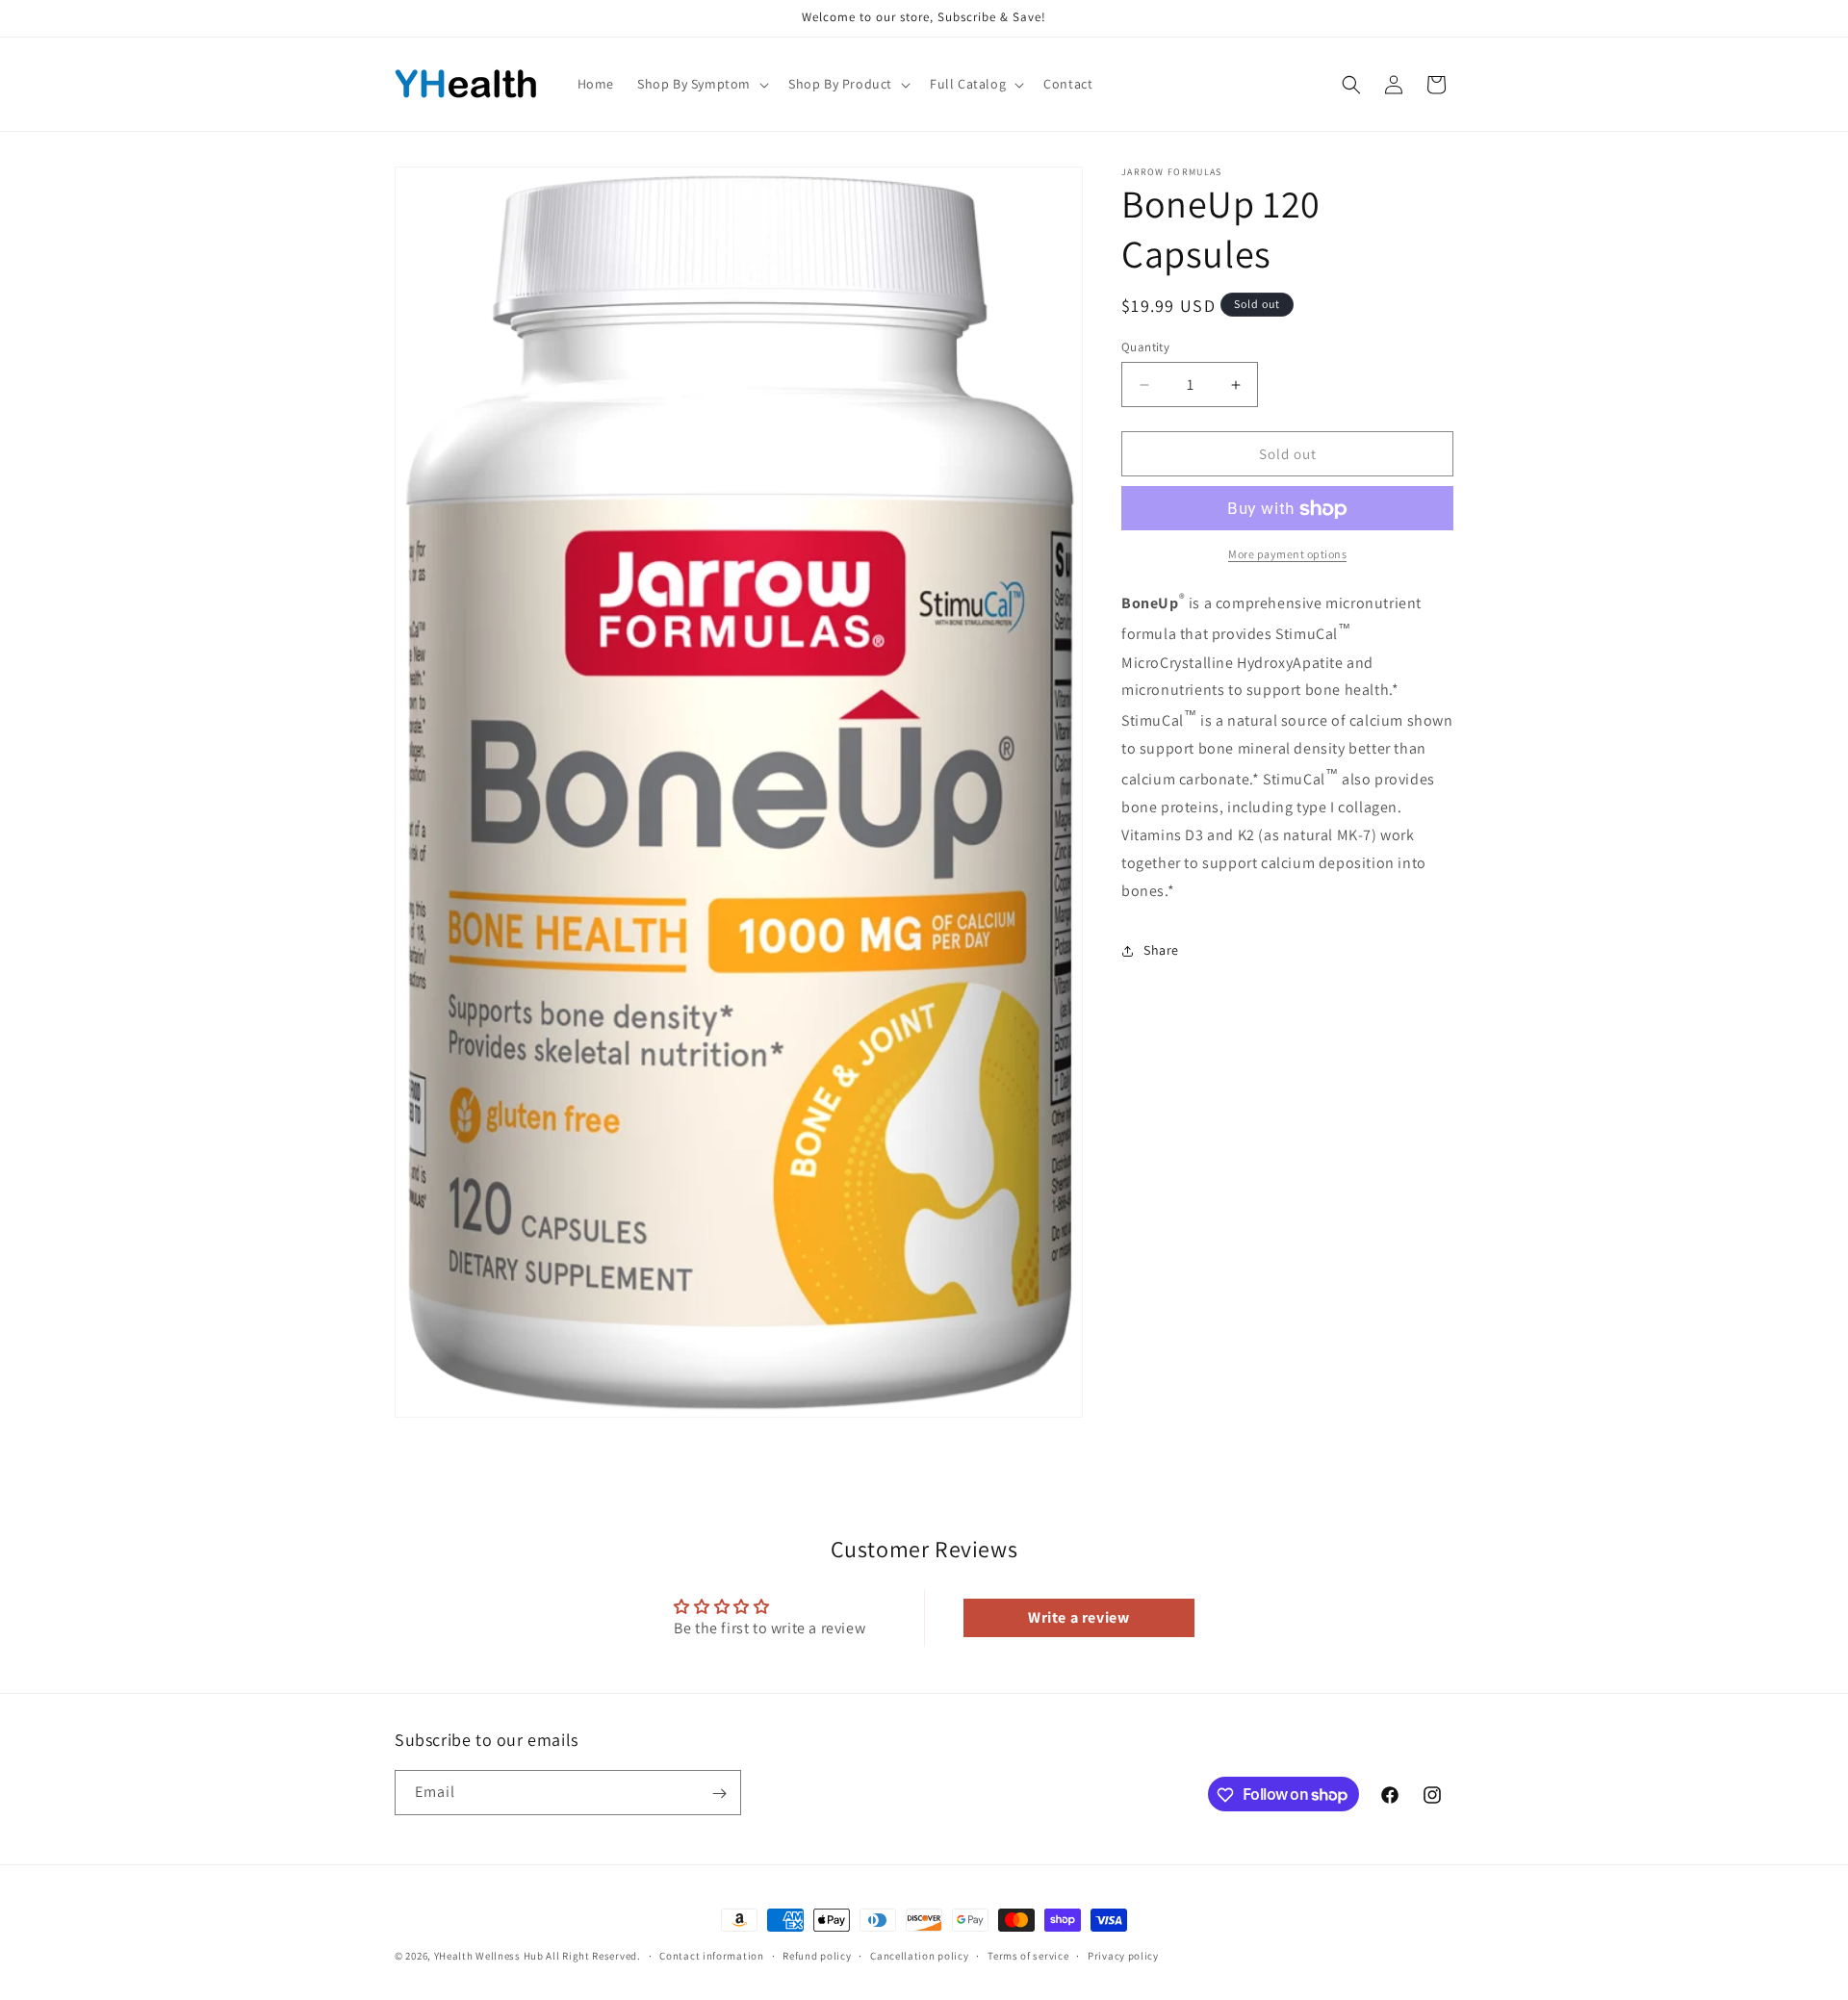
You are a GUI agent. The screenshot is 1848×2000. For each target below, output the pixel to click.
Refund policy (817, 1955)
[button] (701, 84)
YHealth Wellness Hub (489, 1956)
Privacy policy (1123, 1955)
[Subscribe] (719, 1794)
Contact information (711, 1955)
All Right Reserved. (593, 1956)
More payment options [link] (1287, 555)
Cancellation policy (919, 1955)
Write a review (1078, 1617)
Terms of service (1028, 1955)
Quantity (1145, 347)
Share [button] (1161, 950)
